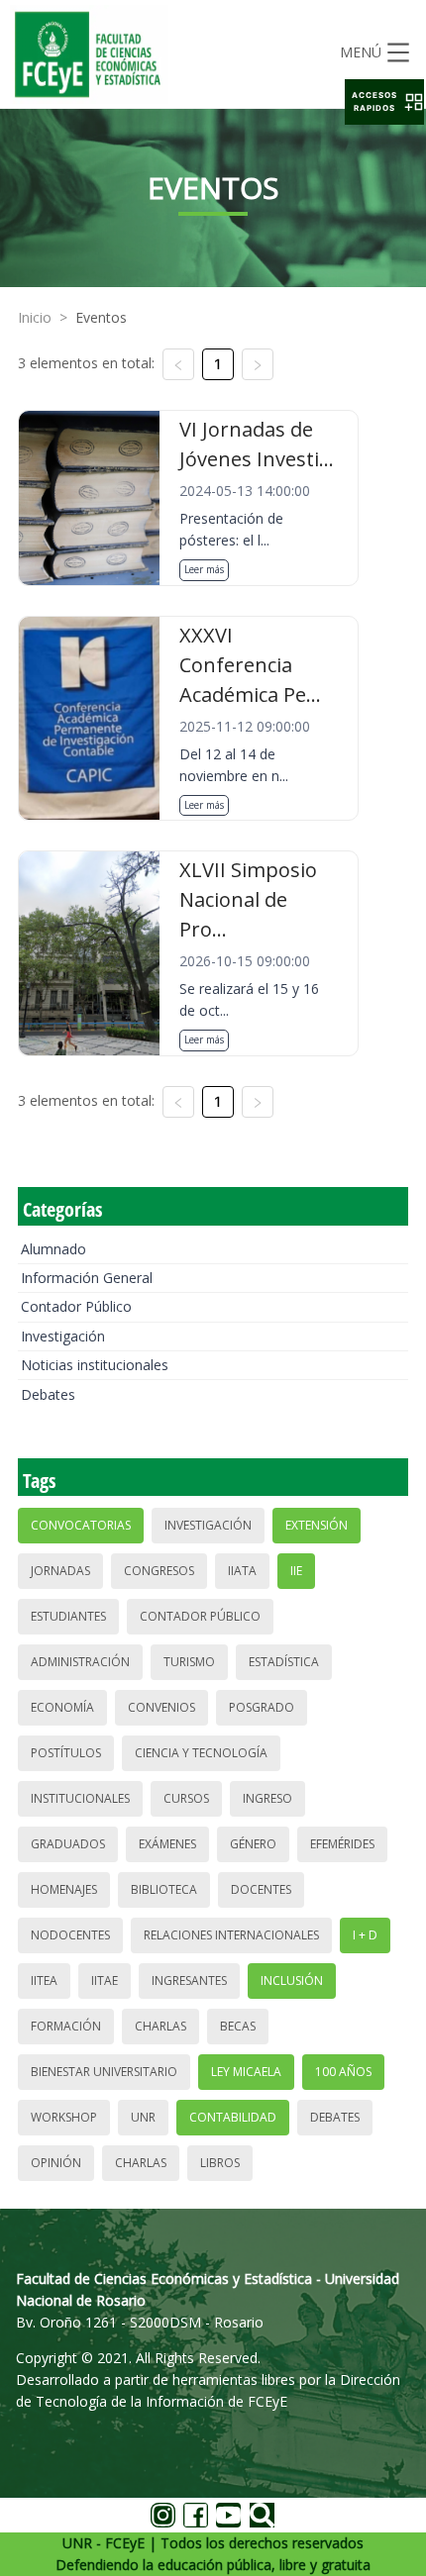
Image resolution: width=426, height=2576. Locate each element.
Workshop (64, 2117)
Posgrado (262, 1707)
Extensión (317, 1525)
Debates (48, 1394)
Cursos (186, 1798)
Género (253, 1844)
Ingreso (267, 1798)
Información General (87, 1278)
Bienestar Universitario (104, 2072)
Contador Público (76, 1306)
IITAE (105, 1981)
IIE (296, 1571)
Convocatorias (81, 1525)
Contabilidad (233, 2117)
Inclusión (292, 1981)
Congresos (159, 1571)
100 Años (343, 2072)
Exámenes (167, 1844)
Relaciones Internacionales (231, 1935)
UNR (143, 2117)
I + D (365, 1935)
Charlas (160, 2026)
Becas (238, 2026)
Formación (66, 2026)
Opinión (56, 2163)
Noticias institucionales (95, 1365)
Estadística (284, 1662)
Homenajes (64, 1889)
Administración (80, 1662)
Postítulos (66, 1753)
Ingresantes (189, 1981)
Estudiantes (68, 1616)
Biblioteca (164, 1889)
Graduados (68, 1844)
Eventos (101, 317)
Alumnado (53, 1249)
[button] (384, 102)
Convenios (161, 1707)
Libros (220, 2163)
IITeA (44, 1981)
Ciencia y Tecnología (201, 1753)
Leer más (204, 569)
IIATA (242, 1571)
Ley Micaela (246, 2072)
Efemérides (342, 1844)
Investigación (63, 1336)
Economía (62, 1707)
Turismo (189, 1662)
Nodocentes (70, 1935)
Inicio (35, 317)
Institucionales (80, 1798)
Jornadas (60, 1571)
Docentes (261, 1889)
